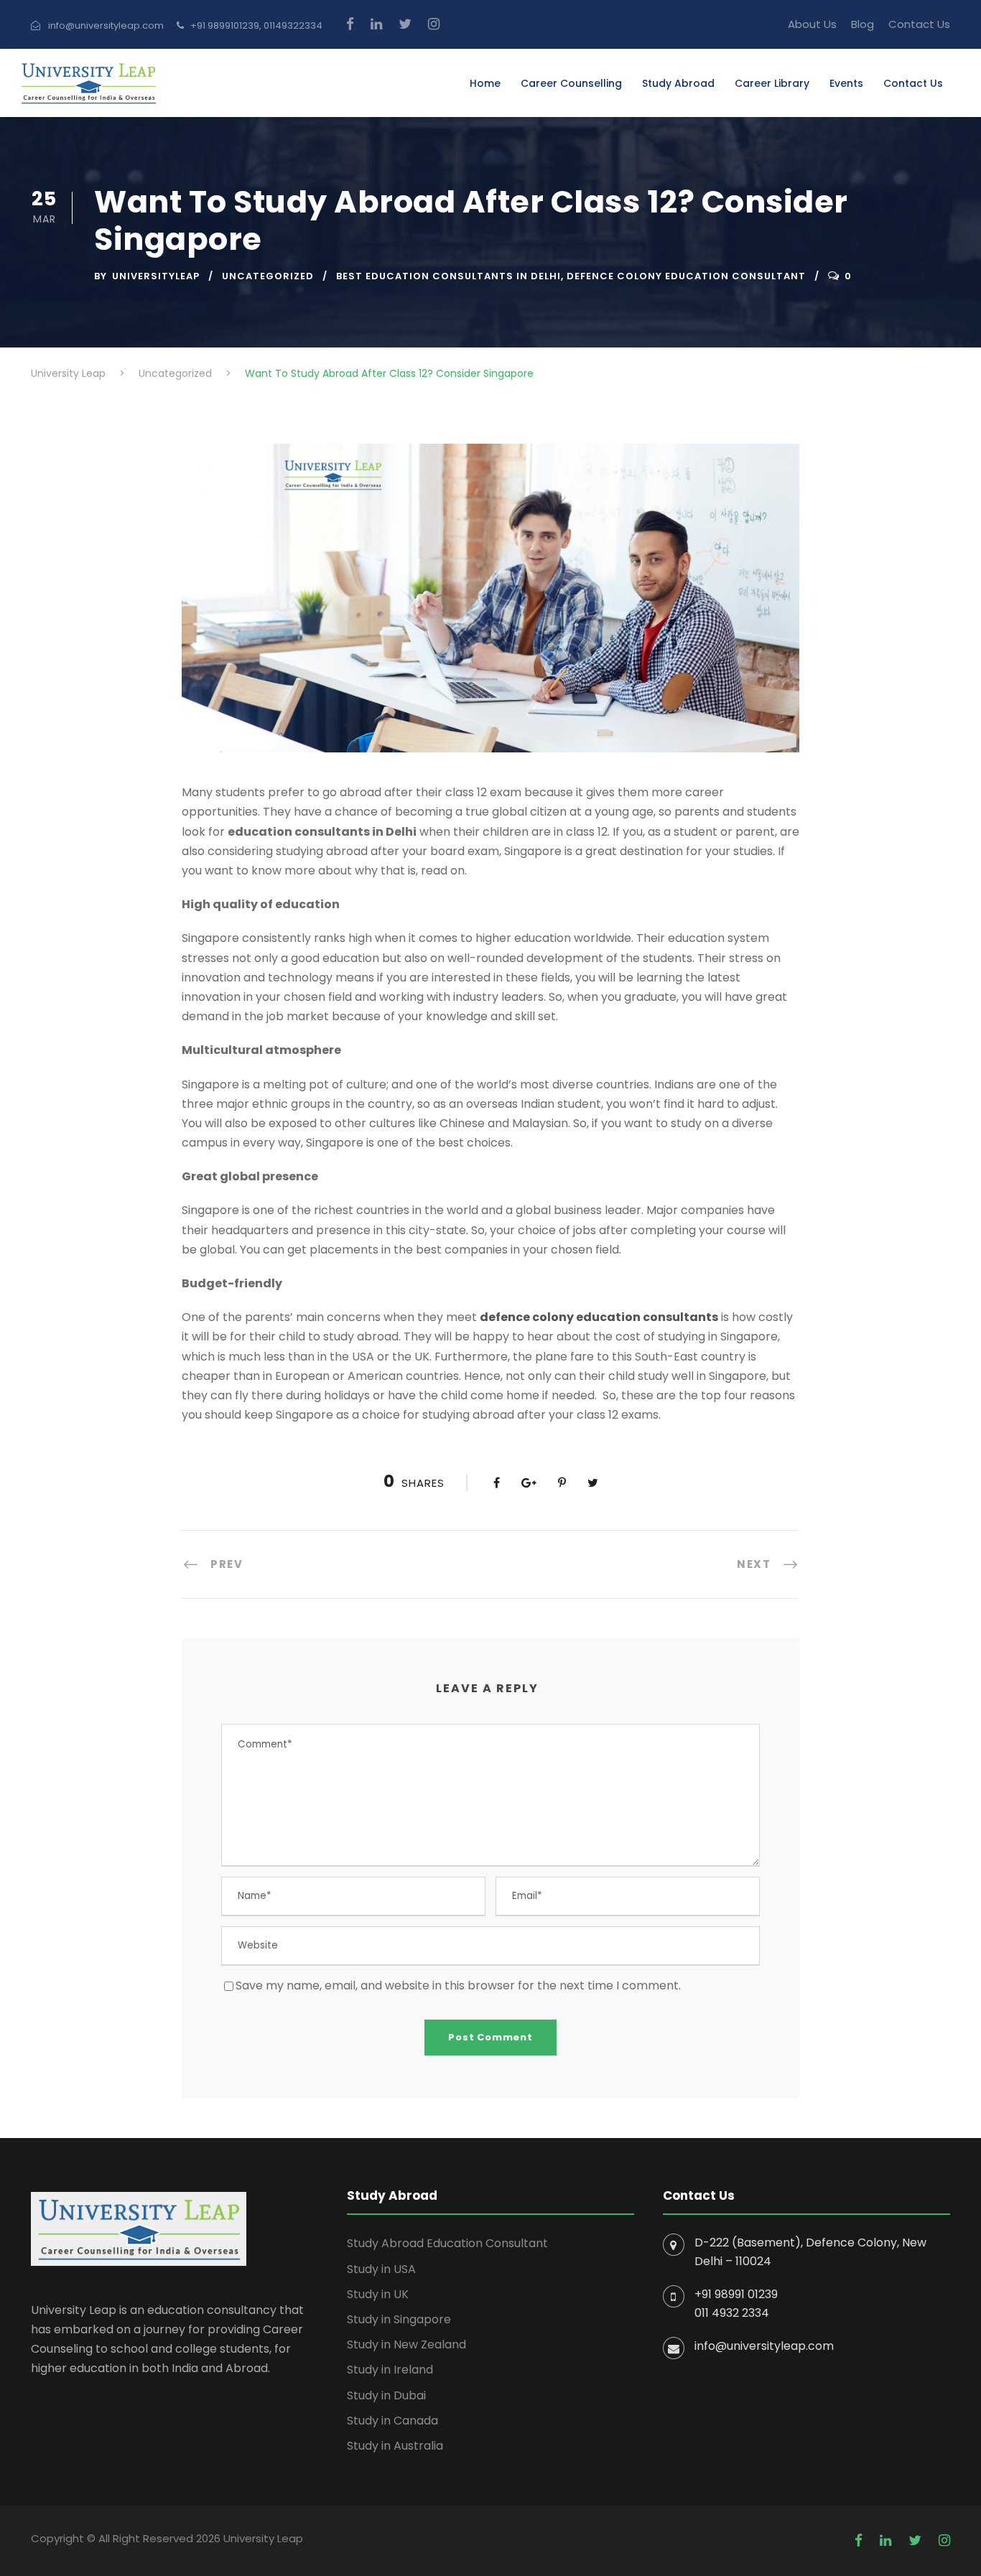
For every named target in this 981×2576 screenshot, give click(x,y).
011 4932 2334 (732, 2313)
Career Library (772, 83)
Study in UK (378, 2294)
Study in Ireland (390, 2370)
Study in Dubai (386, 2395)
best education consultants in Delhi (448, 276)
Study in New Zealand (406, 2344)
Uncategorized (268, 276)
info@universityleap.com (764, 2346)
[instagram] (434, 24)
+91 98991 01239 (736, 2294)
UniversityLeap (156, 276)
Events (846, 83)
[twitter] (405, 24)
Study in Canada (392, 2421)
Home (485, 83)
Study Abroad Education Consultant (447, 2243)
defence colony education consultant (686, 276)
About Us (812, 24)
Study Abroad (678, 83)
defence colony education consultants (599, 1317)
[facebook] (350, 24)
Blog (863, 24)
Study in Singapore (399, 2319)
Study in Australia (395, 2446)
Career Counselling (571, 83)
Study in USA (381, 2269)
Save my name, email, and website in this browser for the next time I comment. (458, 1985)
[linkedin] (376, 24)
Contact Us (919, 24)
